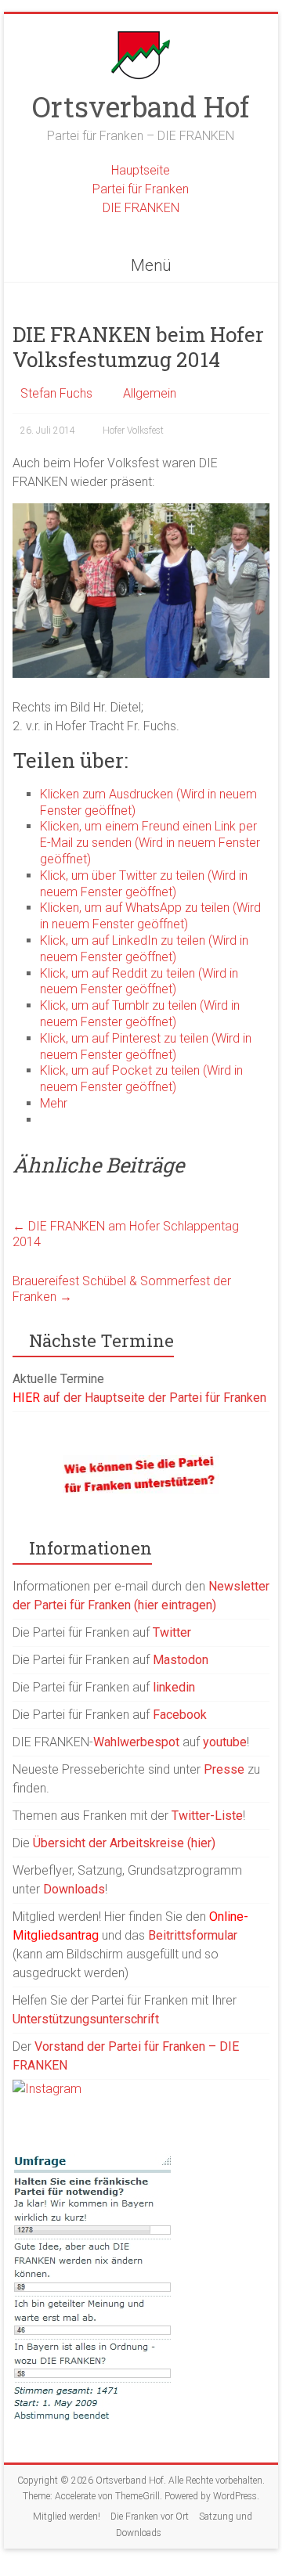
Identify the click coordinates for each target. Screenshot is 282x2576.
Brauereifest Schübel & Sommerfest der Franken (122, 1289)
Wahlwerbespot (136, 1742)
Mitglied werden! (67, 2517)
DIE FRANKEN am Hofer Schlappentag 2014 (126, 1234)
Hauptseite (141, 170)
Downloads (74, 1889)
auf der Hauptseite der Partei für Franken (139, 1398)
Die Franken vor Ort (150, 2517)
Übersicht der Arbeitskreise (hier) (124, 1843)
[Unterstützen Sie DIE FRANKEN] (141, 1463)
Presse (224, 1769)
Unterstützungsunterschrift (86, 2019)
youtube (225, 1742)
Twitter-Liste (207, 1816)
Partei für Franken (141, 189)
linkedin (174, 1687)
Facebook (180, 1715)
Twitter (172, 1632)
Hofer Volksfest (133, 431)
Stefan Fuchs (56, 393)
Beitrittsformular (193, 1935)
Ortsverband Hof (141, 106)
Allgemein (150, 393)
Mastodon (181, 1660)
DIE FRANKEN (141, 208)
